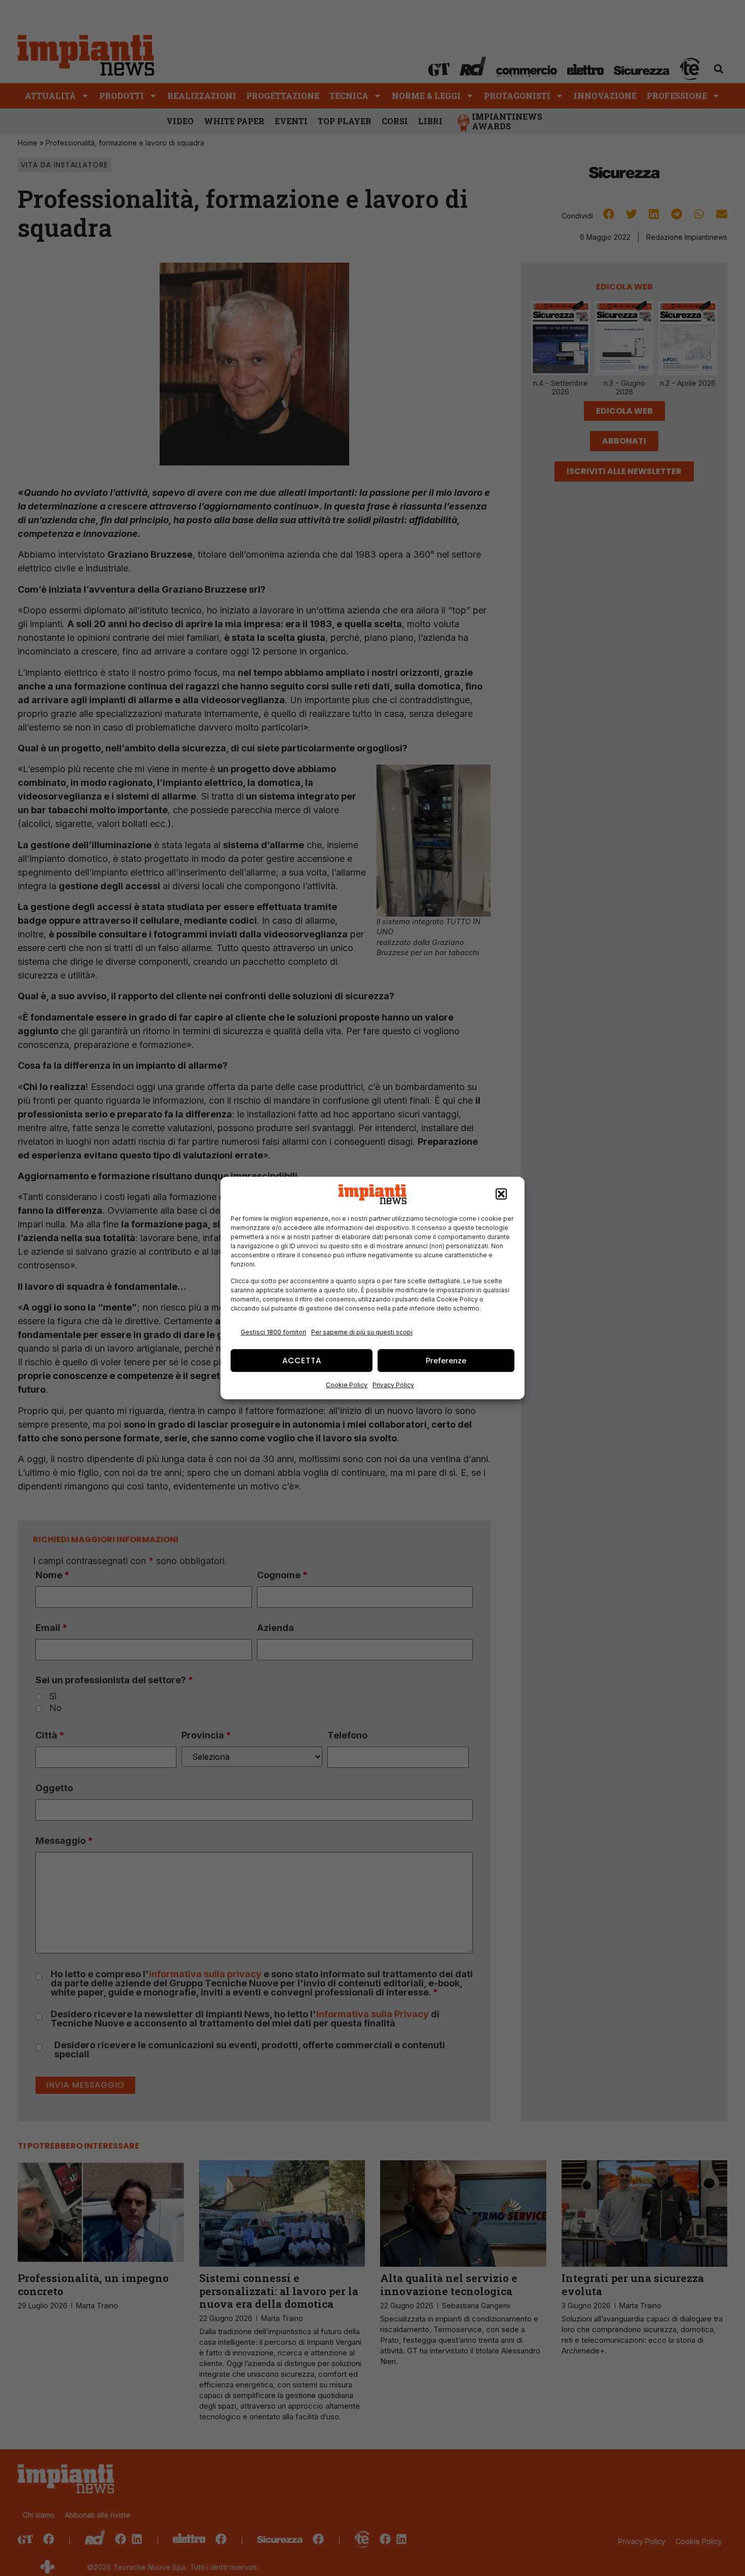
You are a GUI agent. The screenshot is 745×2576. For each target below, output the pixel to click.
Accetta (302, 1360)
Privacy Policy (393, 1385)
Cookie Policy (347, 1385)
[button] (501, 1194)
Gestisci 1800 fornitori (273, 1332)
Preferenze (446, 1360)
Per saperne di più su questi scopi (362, 1332)
